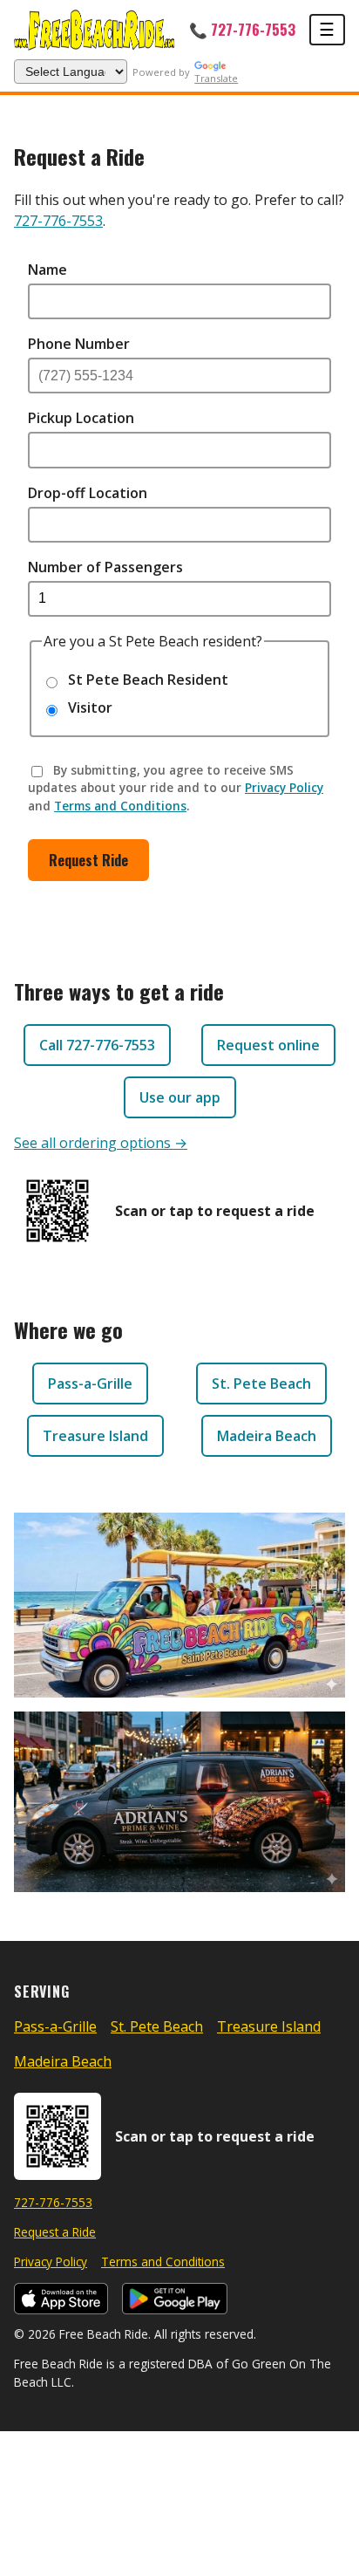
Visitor (88, 707)
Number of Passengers (105, 567)
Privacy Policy (284, 787)
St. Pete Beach (261, 1384)
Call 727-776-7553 (97, 1045)
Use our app (180, 1097)
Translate (216, 78)
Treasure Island (95, 1436)
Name (47, 270)
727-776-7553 (58, 221)
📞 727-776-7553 (242, 29)
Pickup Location (81, 418)
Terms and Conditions (120, 806)
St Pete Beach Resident (146, 680)
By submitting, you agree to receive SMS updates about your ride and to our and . (176, 788)
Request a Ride (55, 2232)
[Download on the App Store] (61, 2299)
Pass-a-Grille (90, 1384)
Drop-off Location (88, 493)
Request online (268, 1045)
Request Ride (88, 860)
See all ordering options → (101, 1143)
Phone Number (79, 344)
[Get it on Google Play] (175, 2299)
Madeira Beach (267, 1436)
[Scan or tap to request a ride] (58, 1211)
